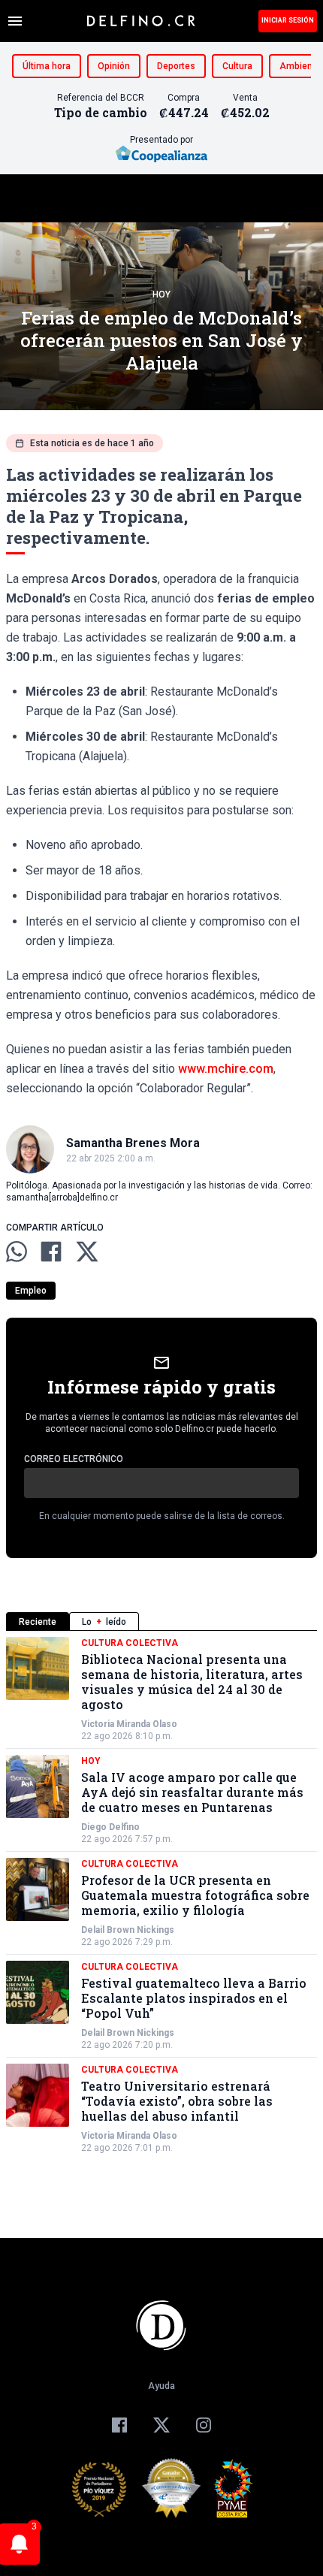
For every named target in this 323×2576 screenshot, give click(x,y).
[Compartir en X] (87, 1252)
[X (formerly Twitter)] (161, 2425)
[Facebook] (119, 2425)
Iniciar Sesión (288, 20)
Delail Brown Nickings (128, 1930)
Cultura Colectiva (130, 1643)
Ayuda (161, 2386)
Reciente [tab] (38, 1622)
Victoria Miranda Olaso (129, 1724)
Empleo (31, 1291)
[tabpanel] (161, 1895)
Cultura (237, 66)
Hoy (161, 294)
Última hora (47, 66)
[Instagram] (204, 2425)
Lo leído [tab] (104, 1622)
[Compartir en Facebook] (51, 1252)
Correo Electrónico (74, 1459)
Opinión (114, 66)
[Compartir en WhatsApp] (17, 1252)
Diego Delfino (110, 1827)
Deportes (176, 66)
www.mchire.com (226, 1069)
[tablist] (161, 1622)
